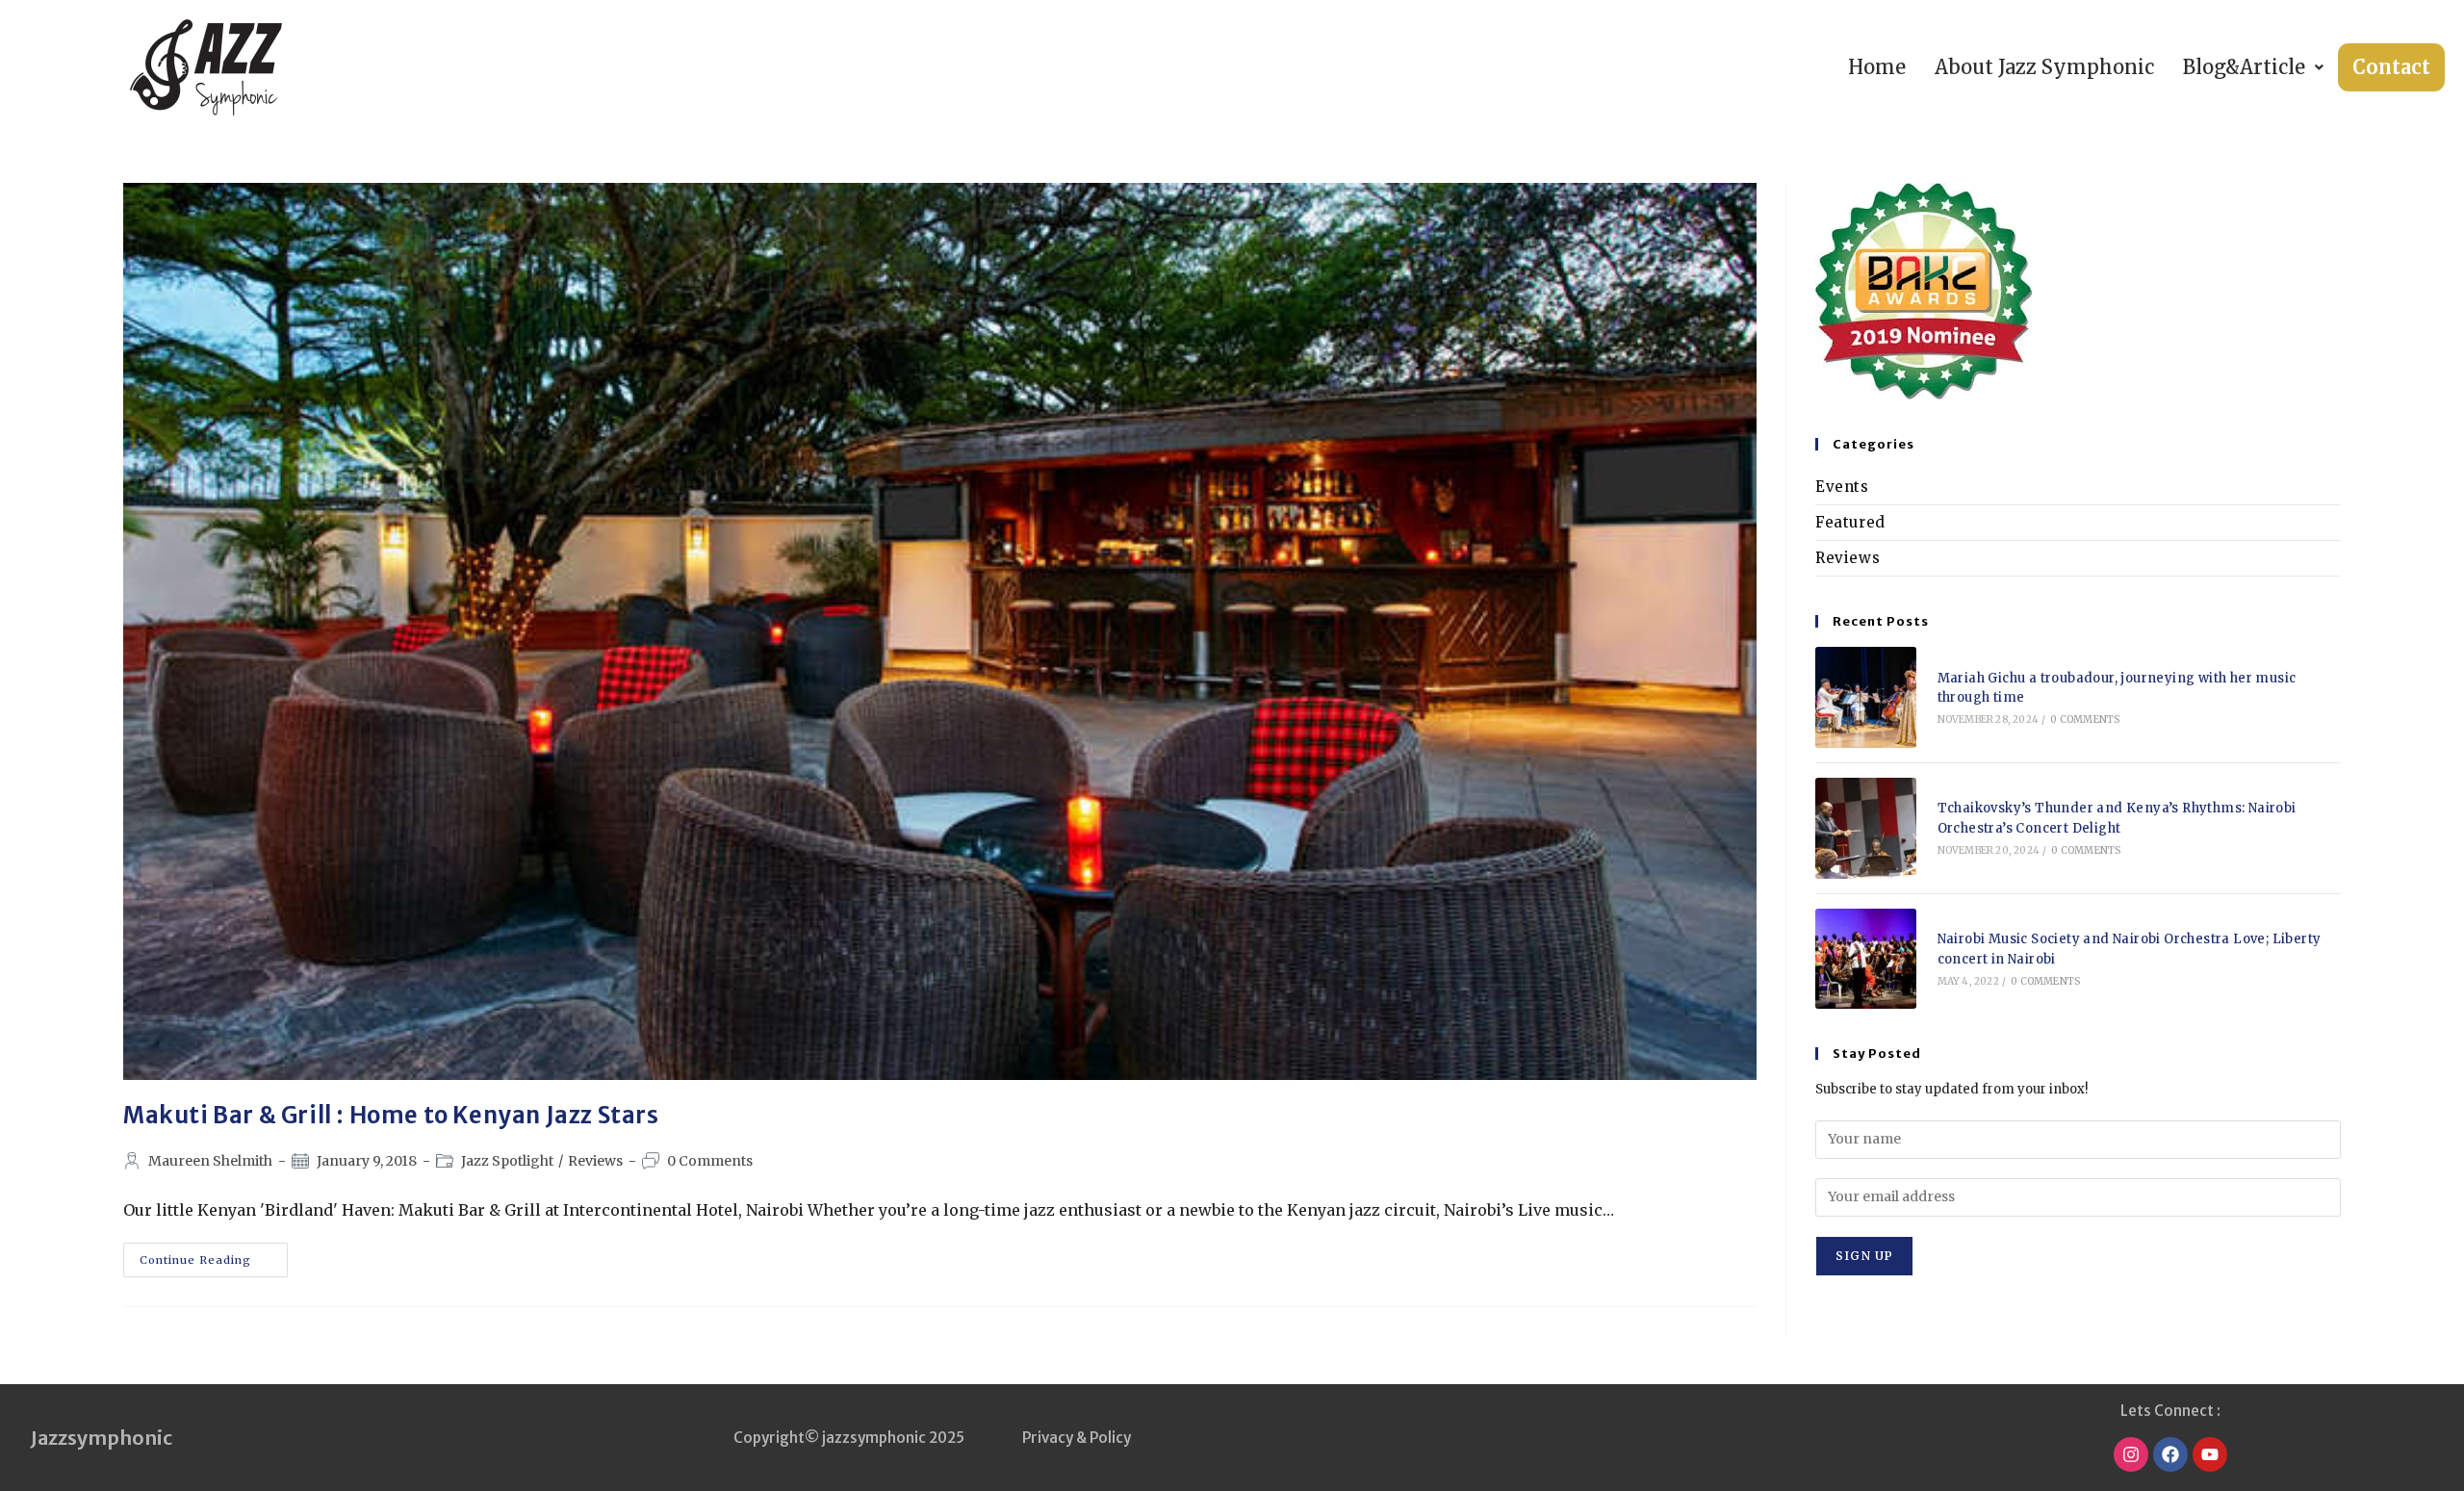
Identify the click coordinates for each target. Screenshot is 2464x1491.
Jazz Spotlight (507, 1161)
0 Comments (710, 1161)
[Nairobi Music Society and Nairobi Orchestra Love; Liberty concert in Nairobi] (1866, 959)
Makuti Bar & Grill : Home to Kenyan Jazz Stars (391, 1115)
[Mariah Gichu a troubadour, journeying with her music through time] (1866, 697)
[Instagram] (2131, 1454)
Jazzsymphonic (102, 1438)
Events (1842, 487)
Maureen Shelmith (210, 1161)
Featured (1850, 522)
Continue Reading (214, 1255)
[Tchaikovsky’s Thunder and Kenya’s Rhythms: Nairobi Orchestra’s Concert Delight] (1866, 828)
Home (1877, 67)
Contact (2391, 67)
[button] (2253, 67)
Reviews (595, 1161)
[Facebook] (2170, 1454)
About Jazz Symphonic (2044, 67)
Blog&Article (2244, 67)
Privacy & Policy (1077, 1438)
